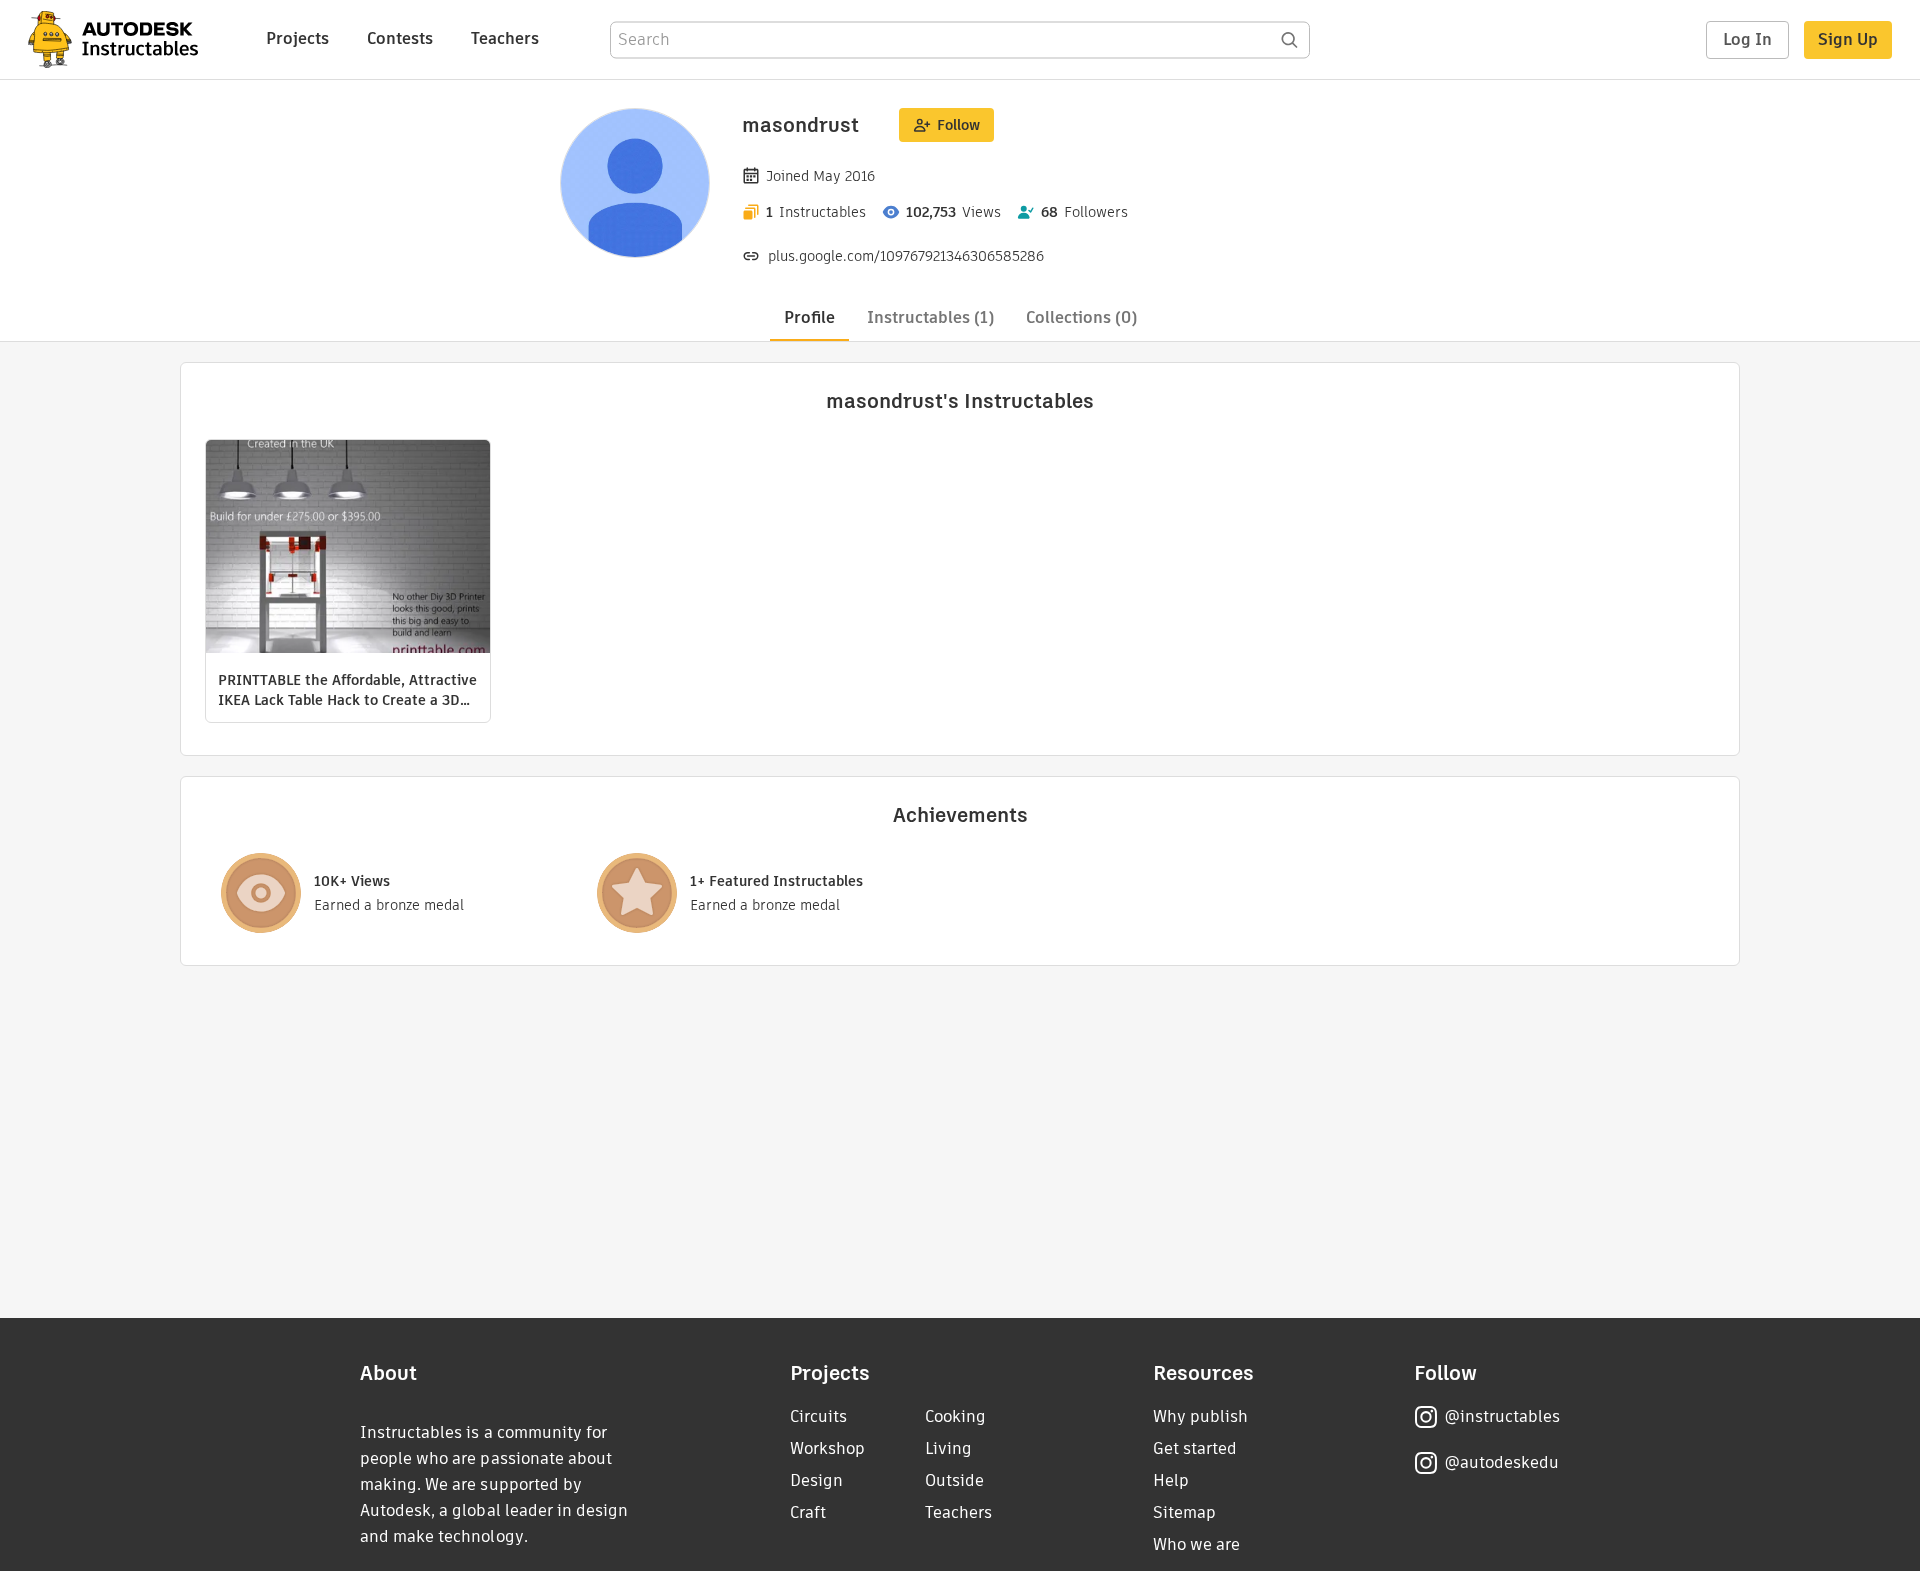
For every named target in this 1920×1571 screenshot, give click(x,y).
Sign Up (1848, 39)
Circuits (818, 1416)
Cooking (955, 1416)
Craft (808, 1512)
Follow (958, 125)
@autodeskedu (1501, 1462)
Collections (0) (1081, 317)
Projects (297, 38)
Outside (954, 1480)
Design (816, 1480)
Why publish (1200, 1416)
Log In (1747, 39)
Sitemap (1184, 1512)
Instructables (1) (930, 317)
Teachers (505, 38)
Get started (1195, 1448)
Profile (809, 317)
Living (948, 1448)
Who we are (1196, 1544)
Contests (400, 38)
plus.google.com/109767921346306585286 (906, 256)
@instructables (1502, 1416)
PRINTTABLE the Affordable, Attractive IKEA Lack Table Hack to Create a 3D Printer (347, 690)
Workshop (827, 1448)
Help (1171, 1480)
